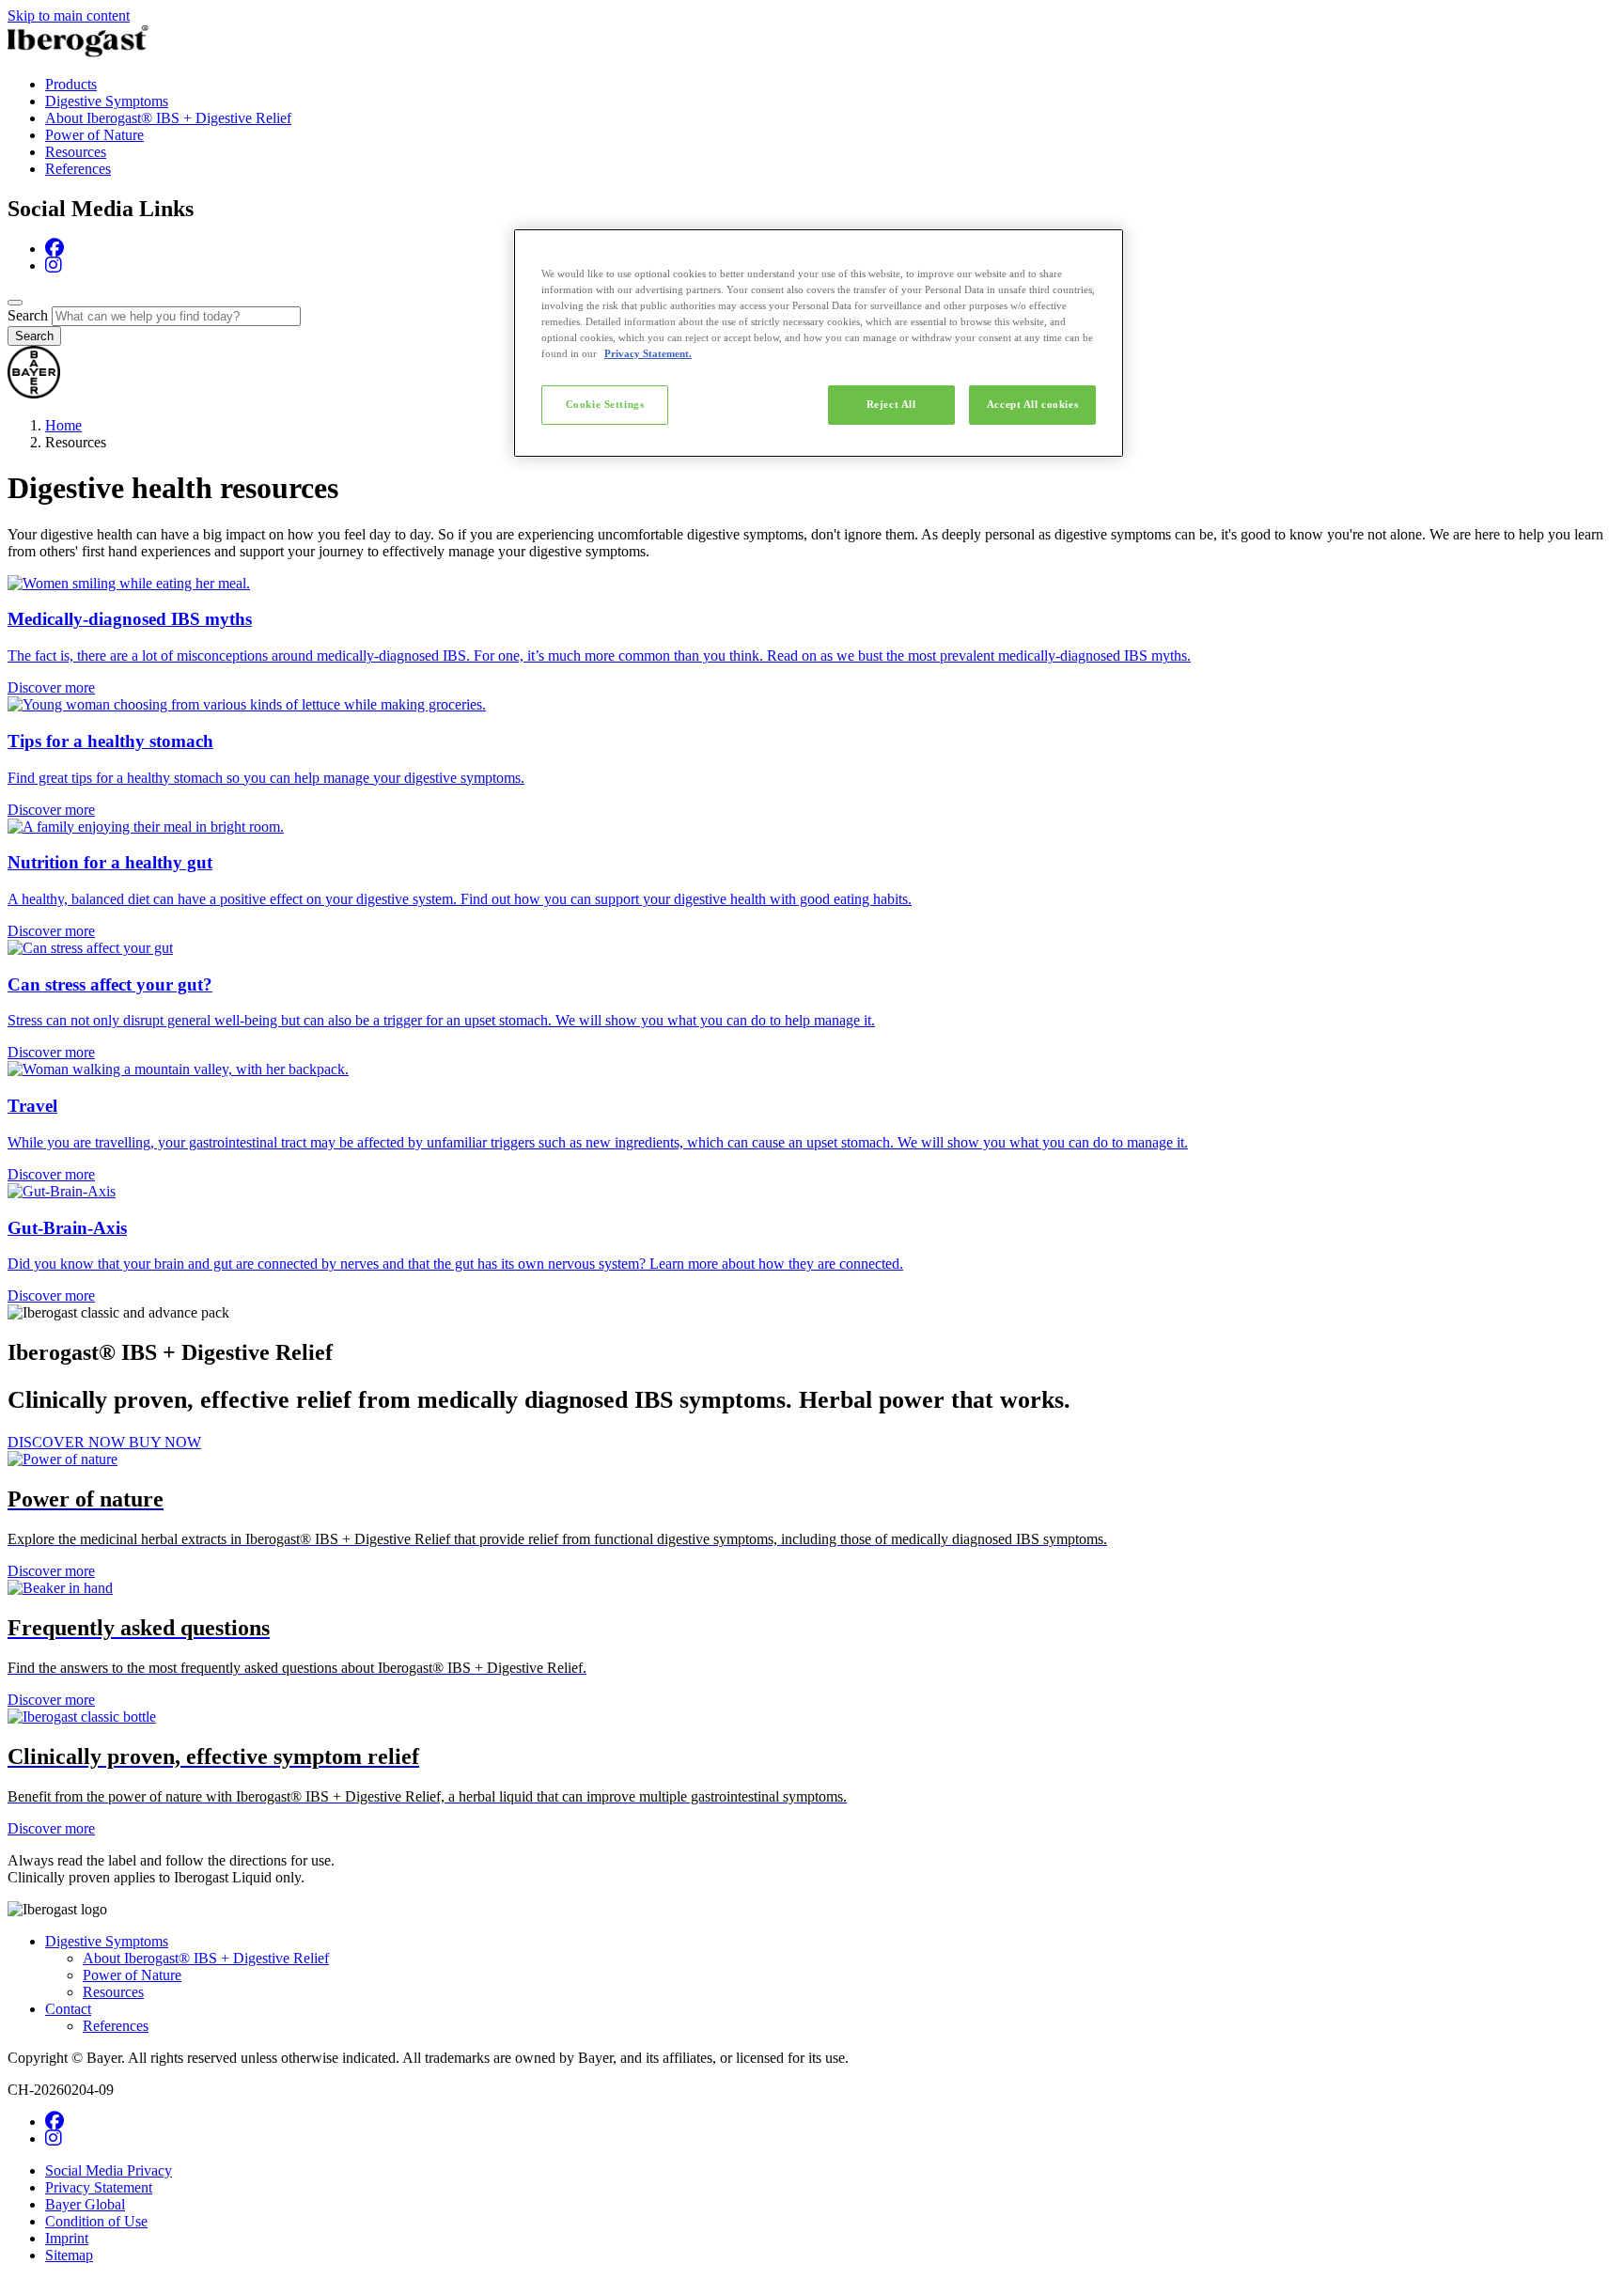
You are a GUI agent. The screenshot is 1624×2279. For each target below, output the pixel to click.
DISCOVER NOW (68, 1442)
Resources (76, 152)
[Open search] (15, 303)
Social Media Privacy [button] (109, 2170)
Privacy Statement (99, 2187)
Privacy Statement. (648, 353)
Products (71, 84)
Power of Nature (94, 135)
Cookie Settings (605, 404)
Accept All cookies (1032, 404)
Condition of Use (96, 2221)
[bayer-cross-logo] (34, 393)
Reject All (891, 404)
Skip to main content (69, 16)
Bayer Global (85, 2204)
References (78, 169)
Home (63, 425)
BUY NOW (165, 1442)
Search (28, 315)
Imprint (67, 2238)
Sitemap (69, 2255)
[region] (819, 343)
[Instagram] (54, 265)
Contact (68, 2009)
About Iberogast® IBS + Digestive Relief (168, 118)
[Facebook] (55, 249)
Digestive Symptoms (107, 101)
